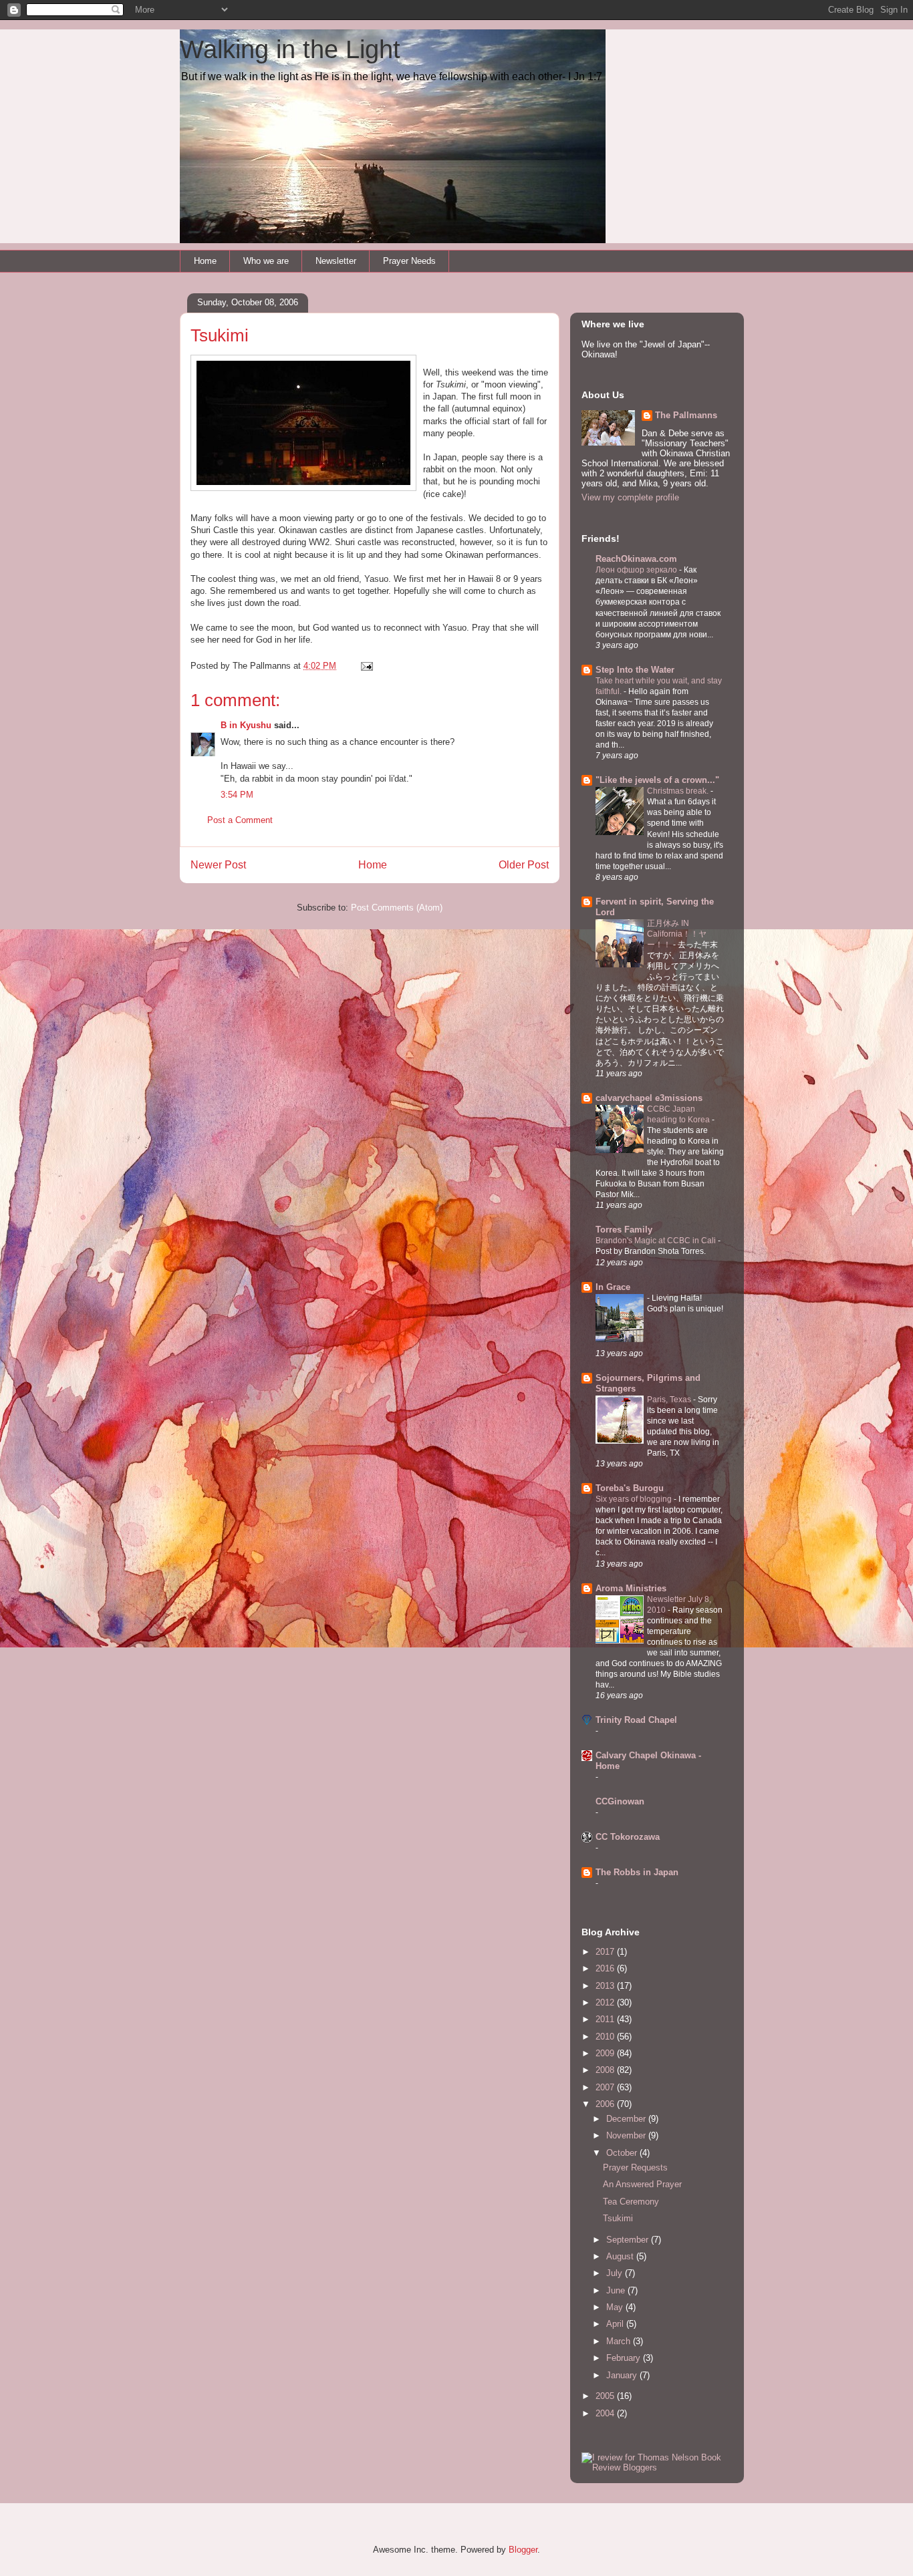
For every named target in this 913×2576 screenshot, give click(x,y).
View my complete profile (630, 497)
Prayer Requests (635, 2167)
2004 (606, 2413)
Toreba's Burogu (630, 1488)
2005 (606, 2396)
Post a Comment (240, 820)
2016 (606, 1968)
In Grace (613, 1287)
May (616, 2307)
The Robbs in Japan (637, 1872)
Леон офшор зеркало (637, 570)
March (620, 2341)
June (617, 2290)
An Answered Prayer (642, 2184)
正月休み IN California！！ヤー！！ (677, 934)
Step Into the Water (635, 670)
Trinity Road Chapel (636, 1720)
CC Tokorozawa (628, 1837)
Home (205, 261)
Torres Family (624, 1230)
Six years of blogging (635, 1499)
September (629, 2240)
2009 (606, 2053)
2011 (606, 2019)
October (623, 2153)
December (627, 2119)
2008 (606, 2070)
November (627, 2135)
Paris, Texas (670, 1400)
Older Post (524, 865)
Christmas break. (679, 791)
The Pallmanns (686, 415)
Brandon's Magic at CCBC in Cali (657, 1241)
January (623, 2375)
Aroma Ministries (631, 1588)
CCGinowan (620, 1801)
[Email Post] (366, 666)
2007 (606, 2087)
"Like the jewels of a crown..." (657, 780)
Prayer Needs (409, 261)
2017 (606, 1952)
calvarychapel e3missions (649, 1098)
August (621, 2256)
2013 (606, 1986)
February (625, 2358)
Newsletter (336, 261)
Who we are (266, 261)
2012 (606, 2002)
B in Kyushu (246, 725)
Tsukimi (618, 2218)
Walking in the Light (290, 49)
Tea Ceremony (631, 2202)
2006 (606, 2104)
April (616, 2324)
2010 (606, 2037)
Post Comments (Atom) (397, 908)
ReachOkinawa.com (636, 559)
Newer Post (218, 865)
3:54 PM (237, 795)
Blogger (523, 2550)
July (616, 2273)
